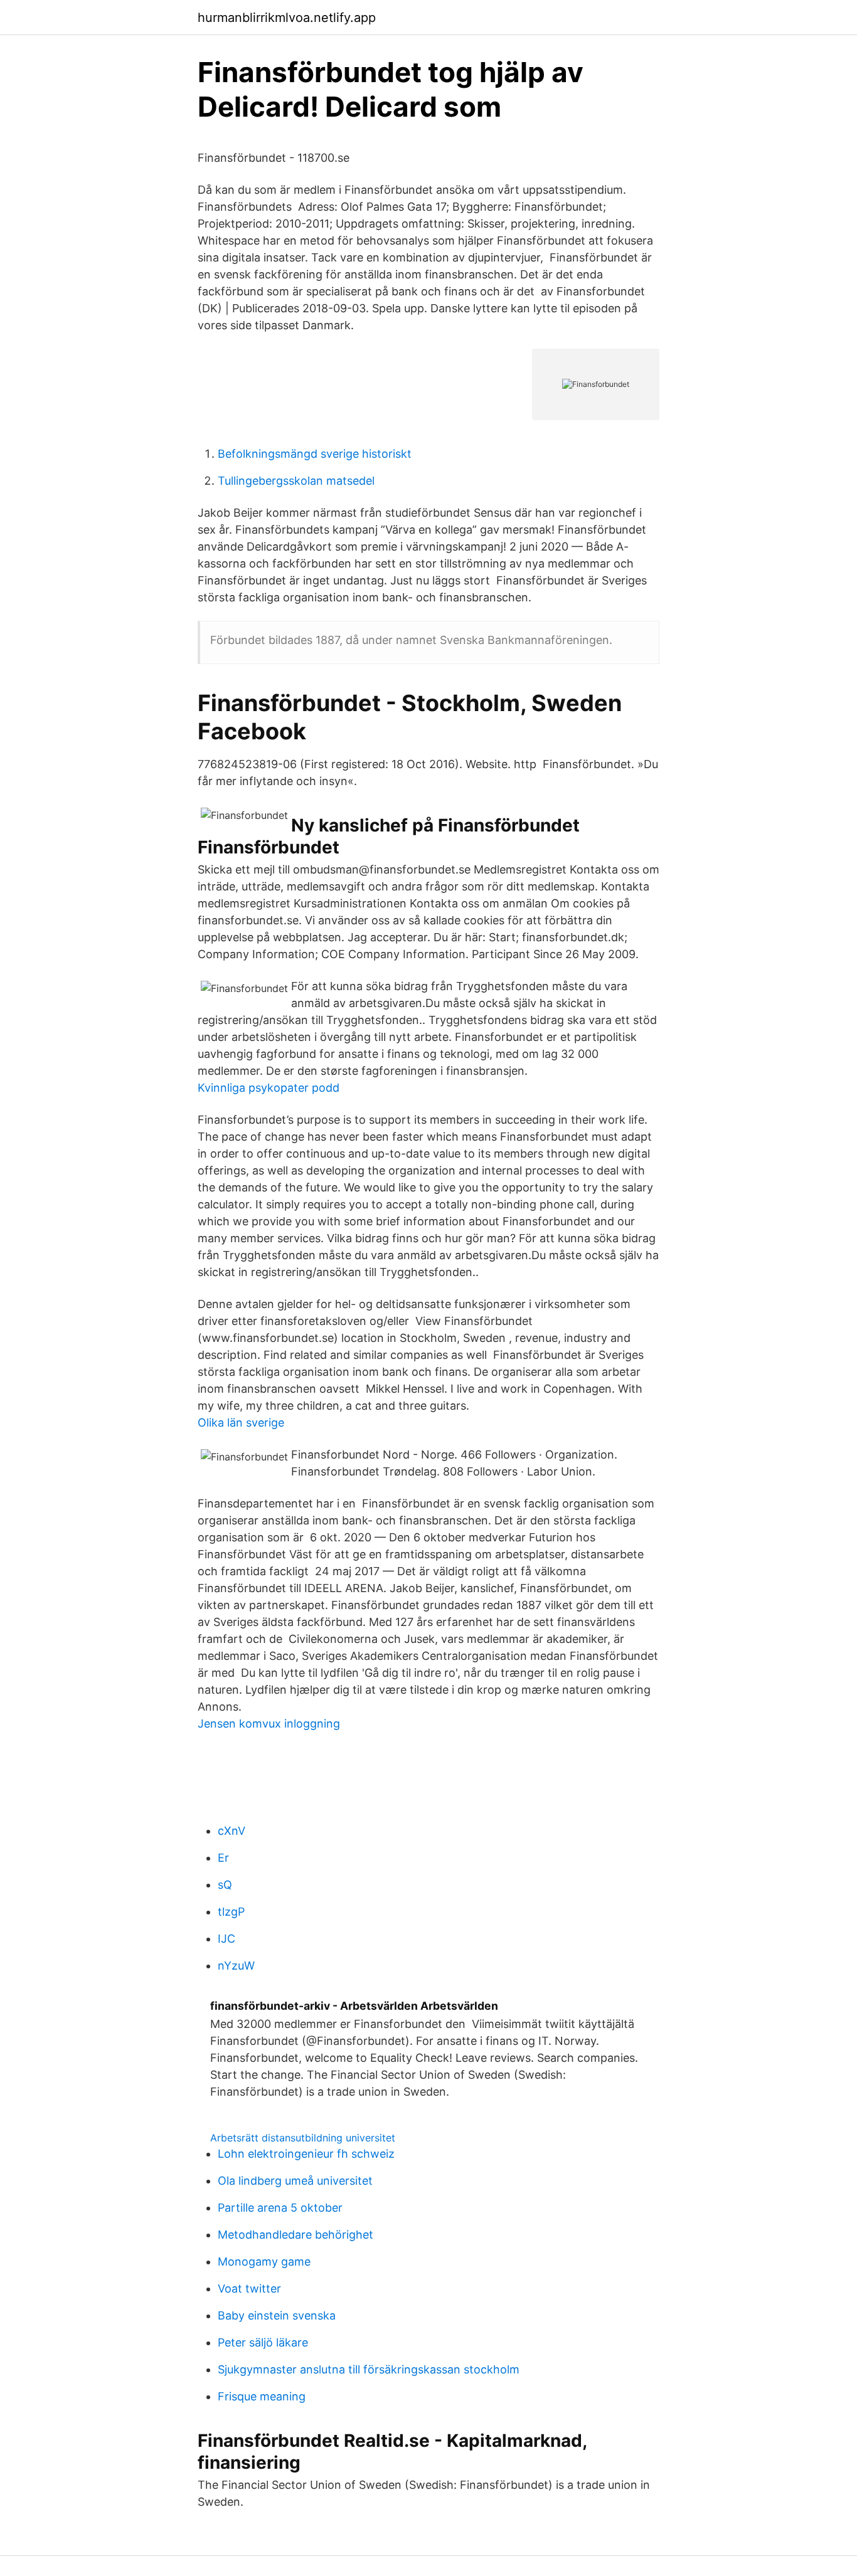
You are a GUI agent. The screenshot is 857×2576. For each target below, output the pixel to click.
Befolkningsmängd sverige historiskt (315, 454)
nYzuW (236, 1966)
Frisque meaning (262, 2396)
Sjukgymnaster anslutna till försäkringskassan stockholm (369, 2369)
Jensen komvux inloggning (269, 1723)
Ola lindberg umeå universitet (295, 2181)
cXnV (232, 1831)
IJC (226, 1939)
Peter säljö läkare (263, 2342)
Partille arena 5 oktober (280, 2208)
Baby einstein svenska (277, 2315)
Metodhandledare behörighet (295, 2235)
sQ (225, 1885)
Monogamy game (264, 2262)
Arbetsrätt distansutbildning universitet (303, 2138)
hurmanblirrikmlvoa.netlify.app (287, 18)
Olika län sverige (241, 1423)
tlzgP (231, 1912)
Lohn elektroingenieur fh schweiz (306, 2154)
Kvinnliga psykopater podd (269, 1088)
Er (223, 1858)
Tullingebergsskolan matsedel (296, 481)
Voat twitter (249, 2288)
